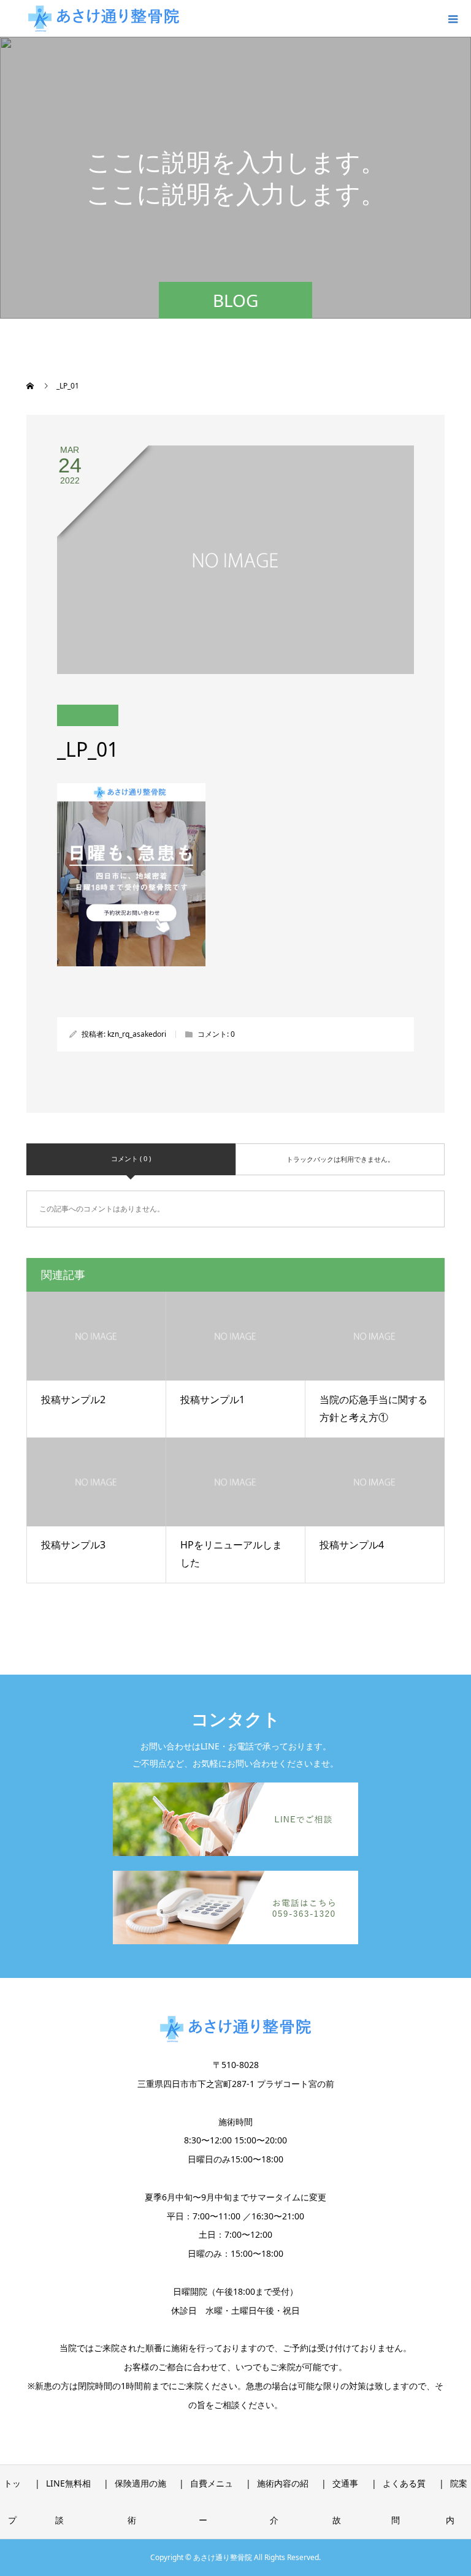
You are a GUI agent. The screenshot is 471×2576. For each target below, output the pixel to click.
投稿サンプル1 (213, 1400)
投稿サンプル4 (352, 1545)
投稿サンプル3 (73, 1545)
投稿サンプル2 (73, 1400)
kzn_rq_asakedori (137, 1034)
